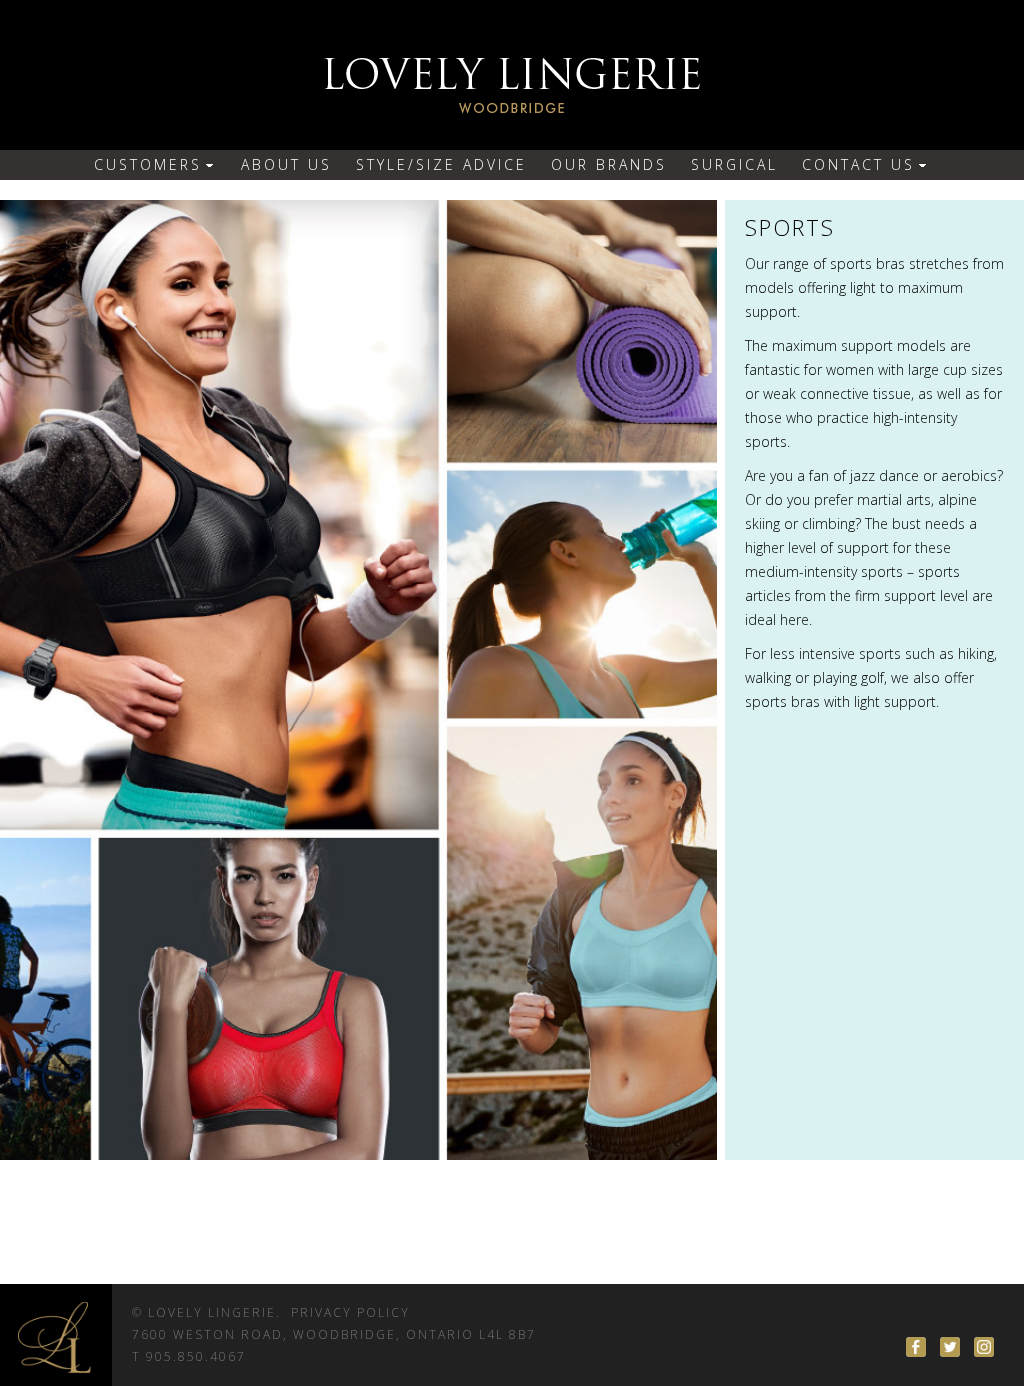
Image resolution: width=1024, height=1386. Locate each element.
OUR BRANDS (609, 164)
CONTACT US (858, 164)
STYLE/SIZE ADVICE (441, 164)
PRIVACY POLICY (350, 1312)
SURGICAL (734, 164)
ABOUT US (286, 164)
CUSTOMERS (148, 164)
